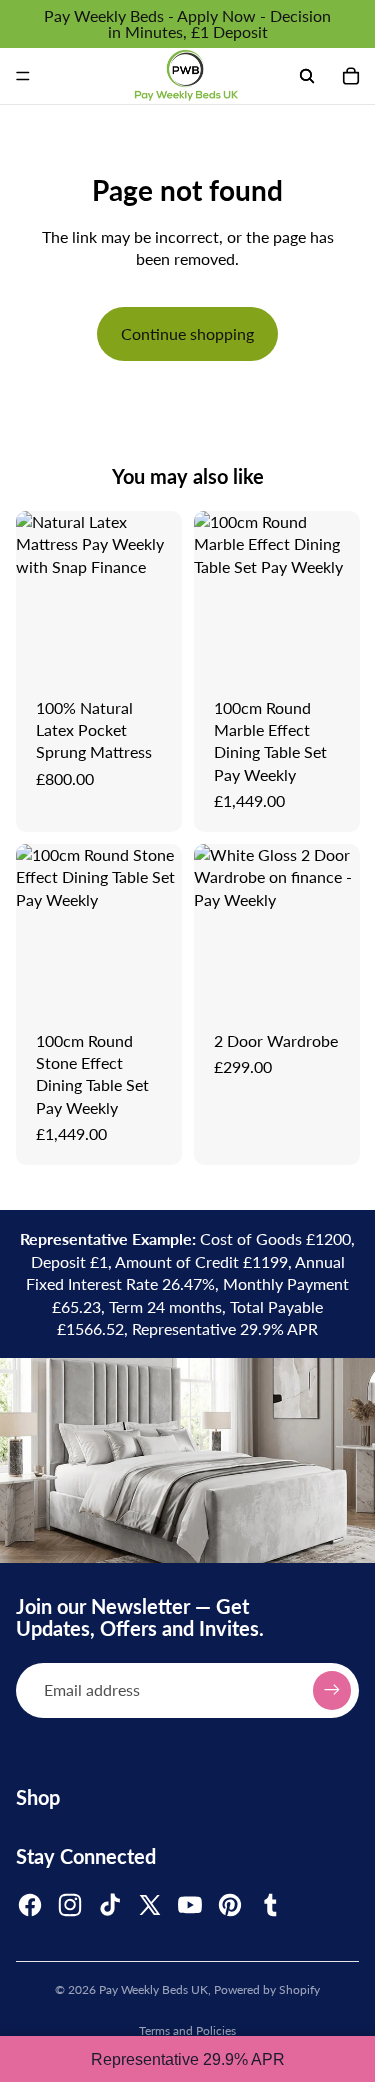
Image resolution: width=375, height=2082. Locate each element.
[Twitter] (150, 1905)
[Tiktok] (110, 1905)
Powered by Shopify (267, 1989)
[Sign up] (332, 1690)
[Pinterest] (230, 1905)
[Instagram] (70, 1905)
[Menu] (23, 76)
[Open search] (307, 76)
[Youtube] (190, 1905)
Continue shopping (187, 333)
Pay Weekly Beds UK (153, 1989)
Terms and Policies (187, 2030)
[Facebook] (30, 1905)
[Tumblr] (270, 1905)
